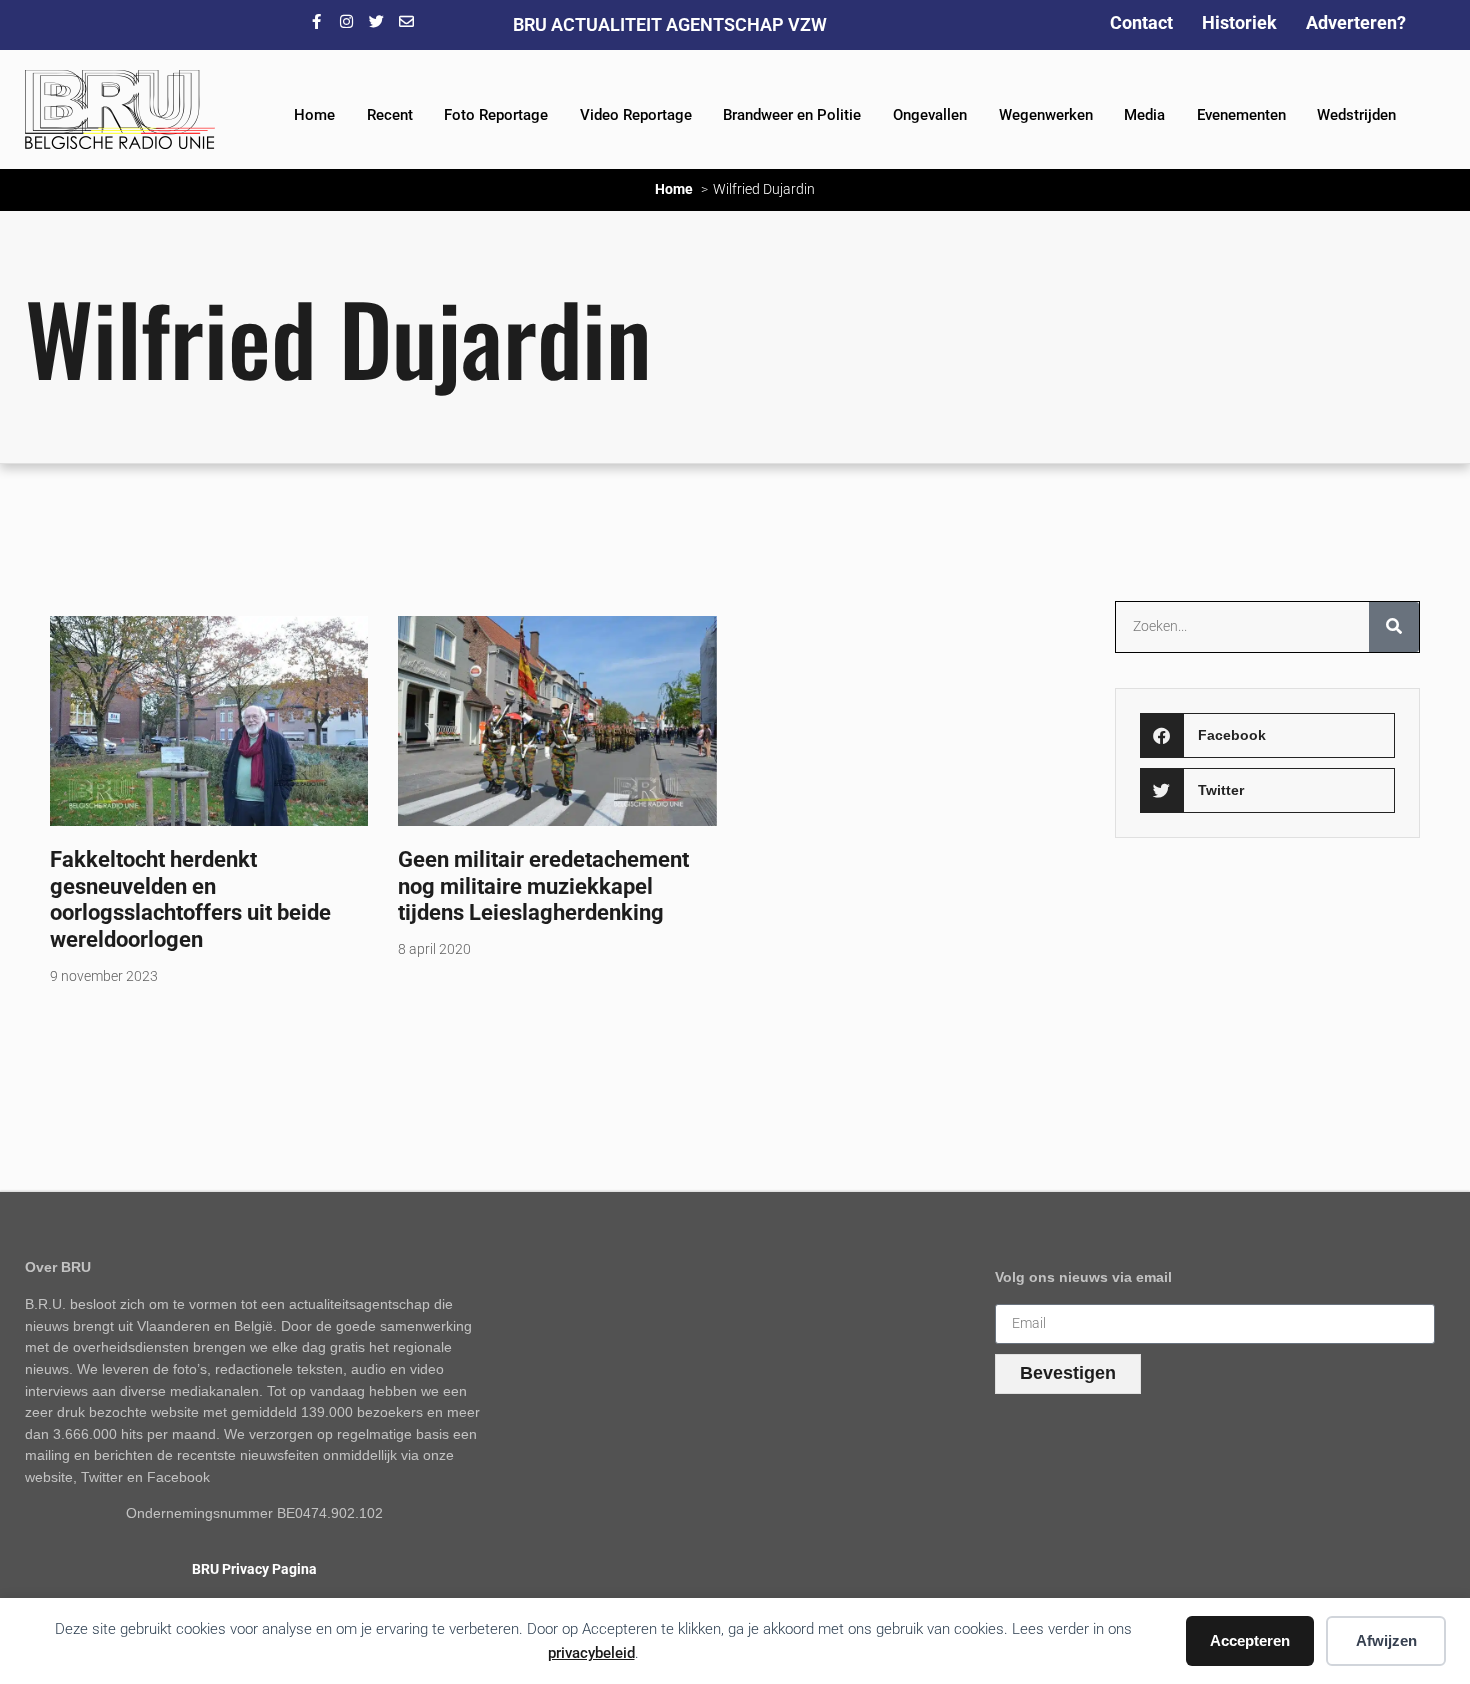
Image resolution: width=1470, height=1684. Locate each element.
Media (1144, 115)
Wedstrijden (1356, 115)
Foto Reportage (496, 115)
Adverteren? (1356, 22)
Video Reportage (636, 115)
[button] (1267, 735)
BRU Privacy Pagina (254, 1569)
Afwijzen (1386, 1640)
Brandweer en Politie (792, 115)
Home (314, 115)
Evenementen (1241, 115)
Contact (1141, 22)
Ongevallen (930, 115)
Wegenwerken (1046, 115)
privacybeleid (591, 1653)
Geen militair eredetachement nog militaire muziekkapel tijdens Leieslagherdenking (543, 886)
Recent (390, 115)
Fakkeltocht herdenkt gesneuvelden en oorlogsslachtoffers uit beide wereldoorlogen (190, 899)
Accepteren (1250, 1640)
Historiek (1239, 22)
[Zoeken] (1394, 627)
